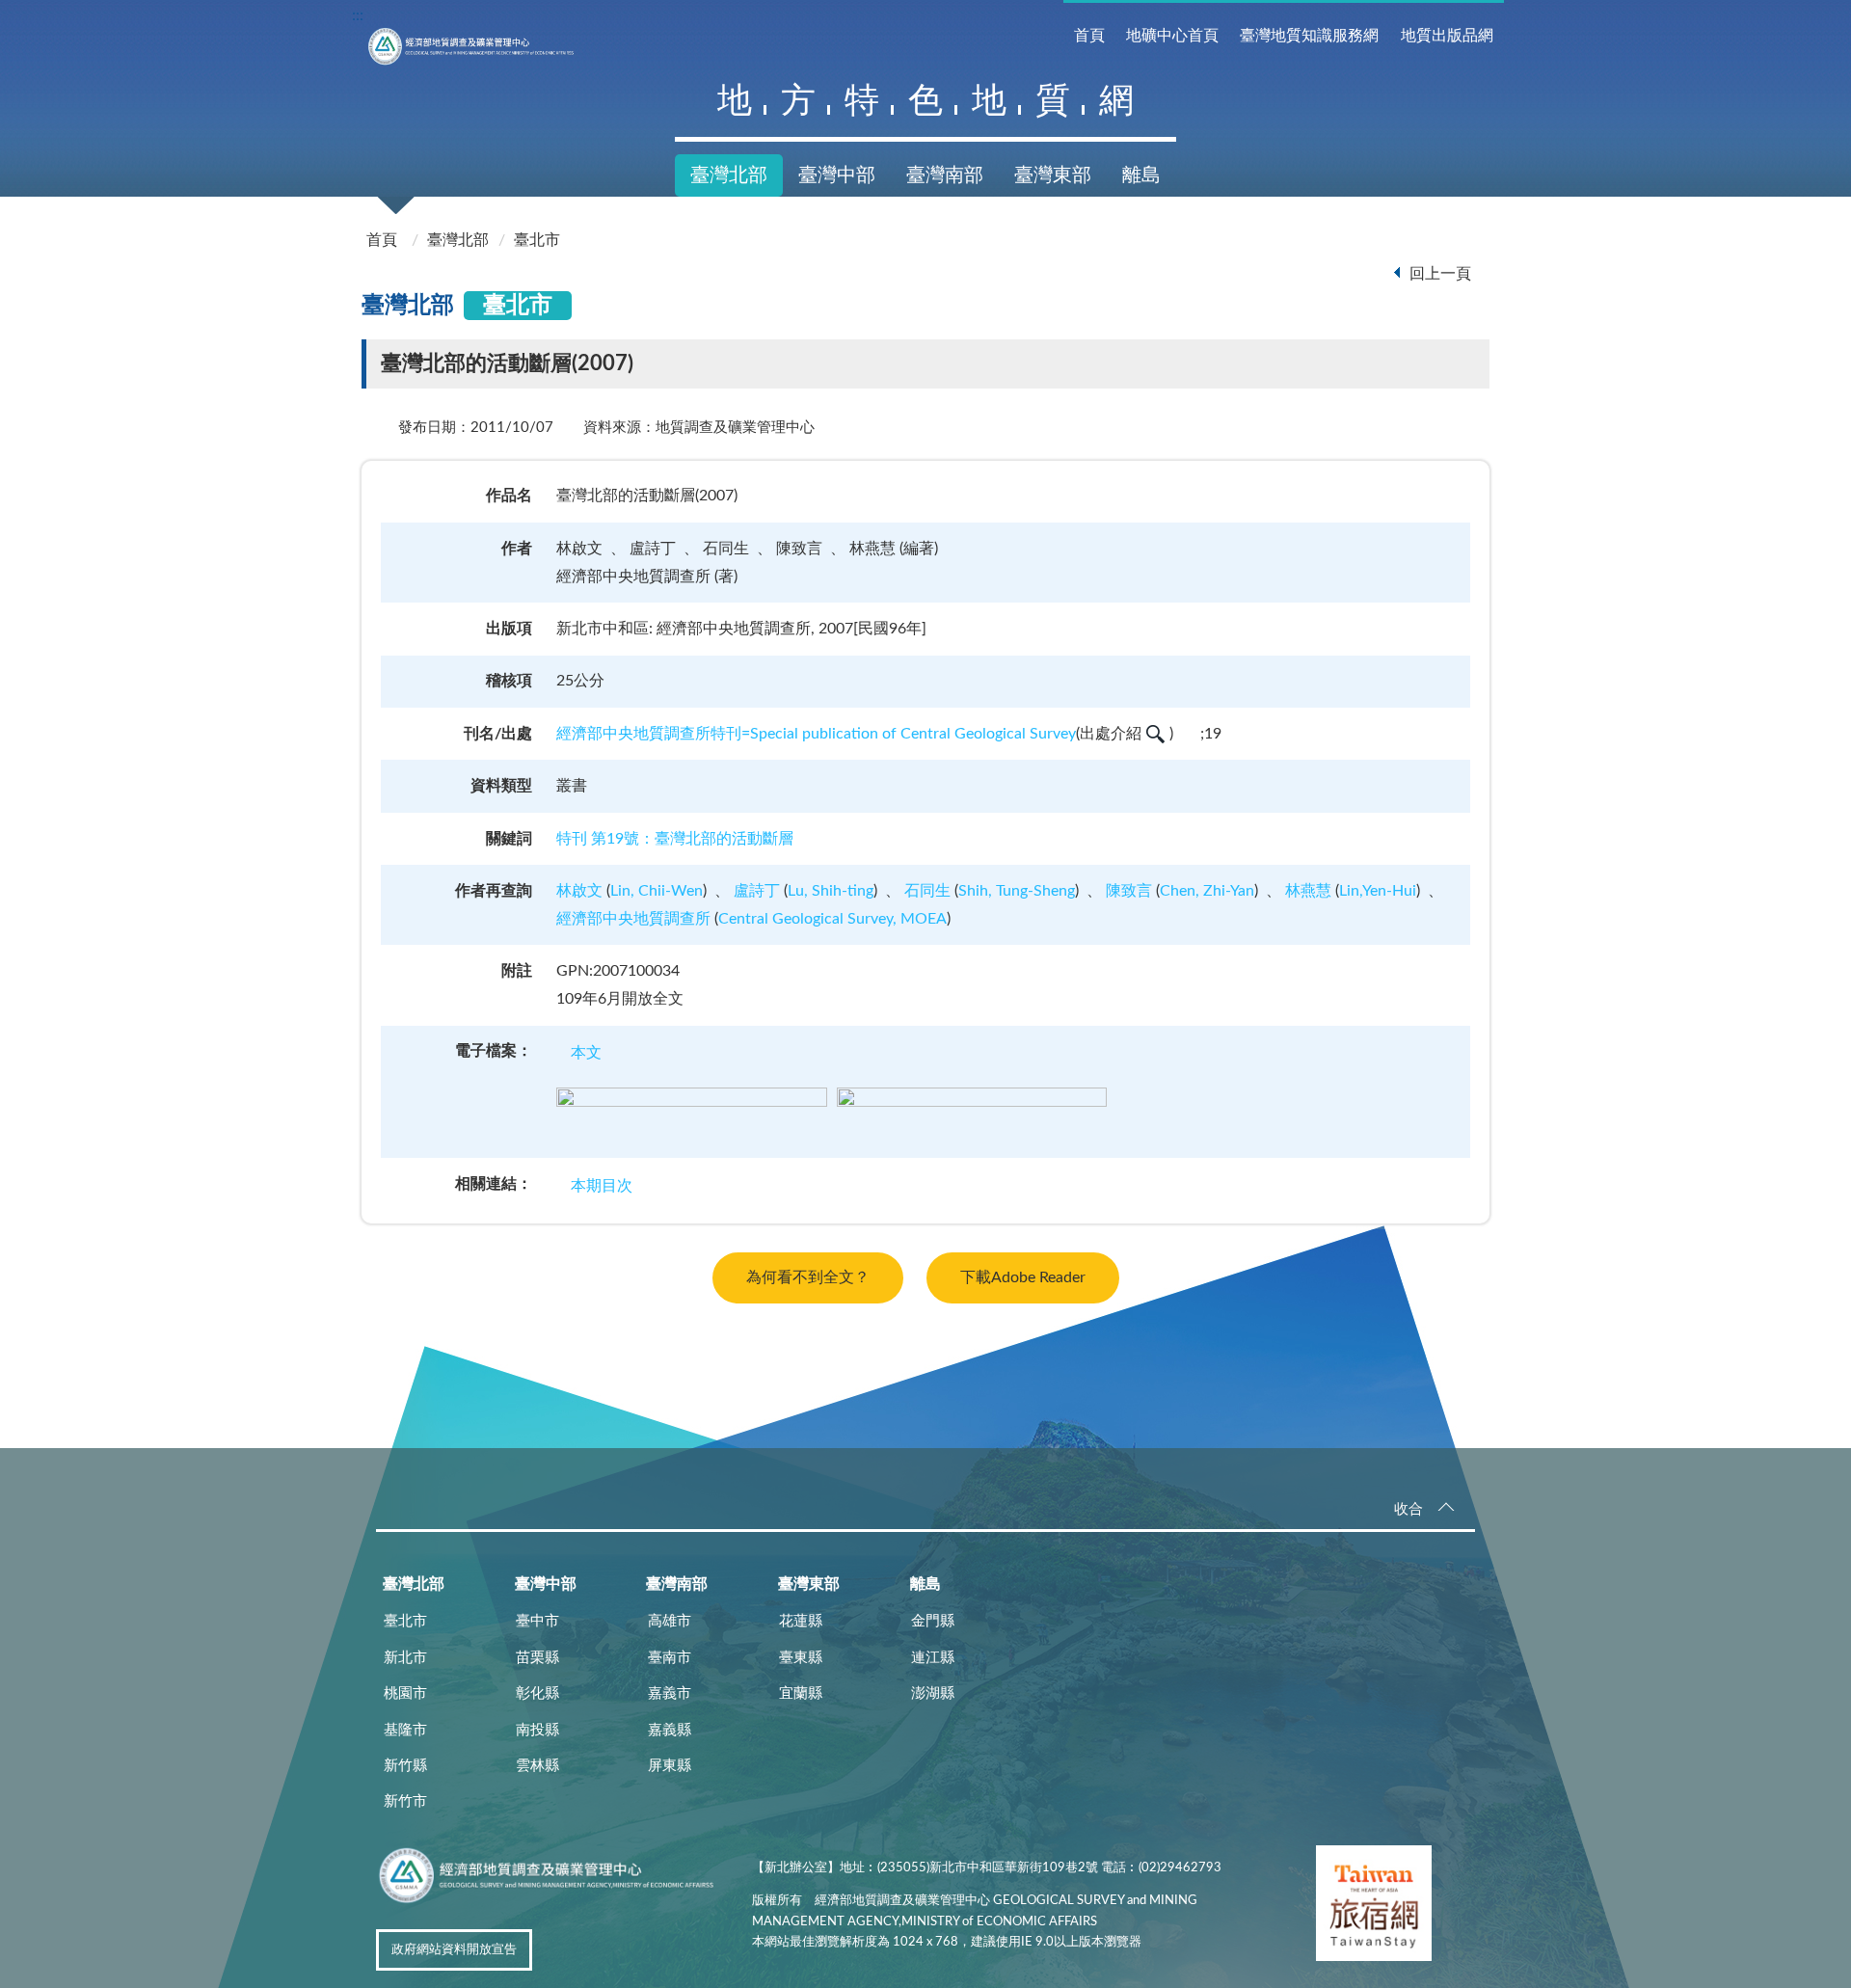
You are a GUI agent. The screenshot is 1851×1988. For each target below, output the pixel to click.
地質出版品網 (1447, 36)
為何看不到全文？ (808, 1277)
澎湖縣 (933, 1693)
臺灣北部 (729, 175)
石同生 (927, 891)
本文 (586, 1053)
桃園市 (405, 1693)
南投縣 (537, 1730)
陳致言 (1129, 891)
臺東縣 (801, 1658)
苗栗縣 (537, 1658)
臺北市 (537, 240)
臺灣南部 (945, 175)
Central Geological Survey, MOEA (832, 919)
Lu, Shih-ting (831, 891)
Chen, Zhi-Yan (1207, 891)
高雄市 (670, 1621)
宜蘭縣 (801, 1693)
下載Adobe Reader (1023, 1277)
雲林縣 (537, 1766)
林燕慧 (1308, 891)
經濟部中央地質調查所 (633, 919)
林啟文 (579, 891)
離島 (1141, 175)
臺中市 (537, 1621)
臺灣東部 (1053, 175)
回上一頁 (1440, 274)
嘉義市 (670, 1693)
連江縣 (933, 1658)
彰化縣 (537, 1693)
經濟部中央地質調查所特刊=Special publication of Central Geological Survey (816, 734)
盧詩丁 (757, 891)
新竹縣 (405, 1766)
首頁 (1089, 36)
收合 (1408, 1509)
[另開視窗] (1374, 1907)
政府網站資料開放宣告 (454, 1950)
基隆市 (405, 1730)
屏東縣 (670, 1766)
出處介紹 (1111, 734)
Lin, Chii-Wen (657, 891)
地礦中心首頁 (1172, 36)
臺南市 (670, 1658)
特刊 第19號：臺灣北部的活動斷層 (675, 839)
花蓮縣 (801, 1621)
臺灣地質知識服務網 (1309, 36)
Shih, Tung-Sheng (1017, 891)
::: (358, 15)
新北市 (405, 1658)
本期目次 (602, 1186)
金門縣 (933, 1621)
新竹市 (405, 1801)
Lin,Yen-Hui (1378, 891)
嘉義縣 (670, 1730)
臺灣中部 (837, 175)
